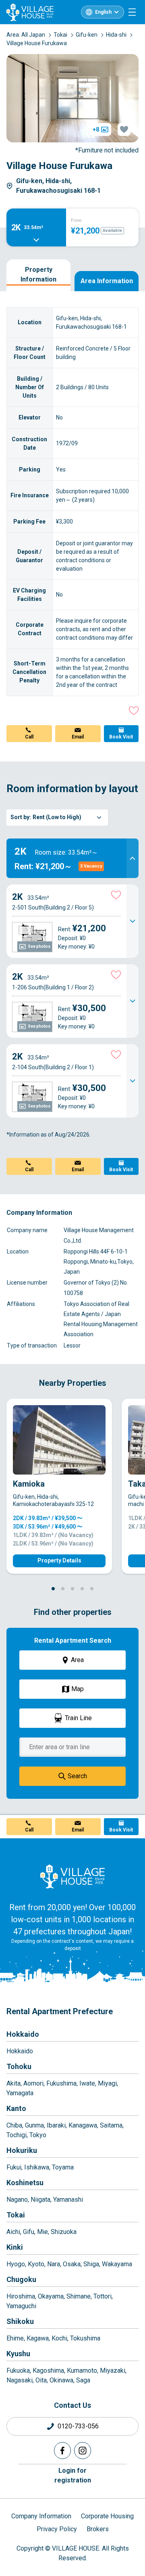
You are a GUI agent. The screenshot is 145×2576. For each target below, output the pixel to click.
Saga (83, 2380)
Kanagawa (83, 2125)
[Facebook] (62, 2451)
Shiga (91, 2264)
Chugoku (21, 2279)
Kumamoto (82, 2371)
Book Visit (121, 737)
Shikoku (20, 2321)
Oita (41, 2380)
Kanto (16, 2108)
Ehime (15, 2338)
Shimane (79, 2296)
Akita (13, 2083)
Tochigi (17, 2135)
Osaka (72, 2264)
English (103, 12)
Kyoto (36, 2264)
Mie (42, 2232)
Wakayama (117, 2264)
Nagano (17, 2200)
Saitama (111, 2125)
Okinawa (61, 2380)
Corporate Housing (107, 2516)
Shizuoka (64, 2232)
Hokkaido (23, 2034)
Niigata (40, 2200)
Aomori (33, 2083)
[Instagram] (83, 2451)
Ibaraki (56, 2125)
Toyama (63, 2167)
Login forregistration (73, 2475)
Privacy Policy (57, 2529)
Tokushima (85, 2338)
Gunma (34, 2125)
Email (78, 737)
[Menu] (132, 12)
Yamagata (20, 2093)
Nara (54, 2264)
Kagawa (38, 2338)
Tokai (16, 2215)
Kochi (59, 2338)
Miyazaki (113, 2371)
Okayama (51, 2296)
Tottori (103, 2296)
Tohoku (19, 2066)
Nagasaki (20, 2380)
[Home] (72, 1876)
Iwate (87, 2083)
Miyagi (107, 2083)
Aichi (13, 2232)
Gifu (29, 2232)
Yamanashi (68, 2200)
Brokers (98, 2529)
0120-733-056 (78, 2426)
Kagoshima (48, 2371)
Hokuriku (22, 2150)
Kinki (15, 2247)
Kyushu (18, 2354)
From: (77, 220)
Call (29, 737)
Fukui (14, 2167)
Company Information (41, 2516)
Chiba (14, 2125)
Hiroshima (21, 2296)
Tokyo (38, 2135)
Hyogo (16, 2264)
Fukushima (61, 2083)
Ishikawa (37, 2167)
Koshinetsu (25, 2183)
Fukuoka (18, 2371)
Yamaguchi (21, 2306)
